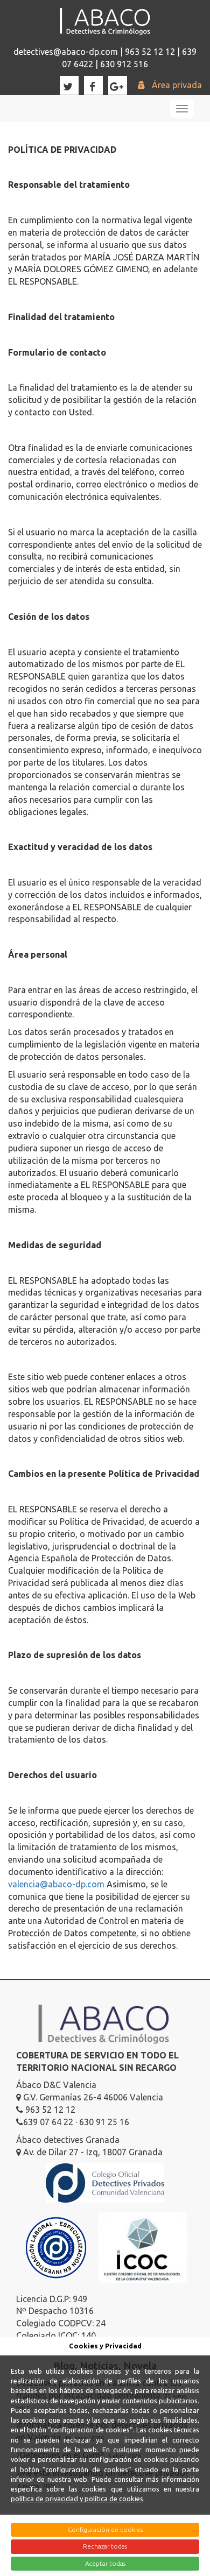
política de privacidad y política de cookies (77, 2499)
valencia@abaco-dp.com (56, 1884)
